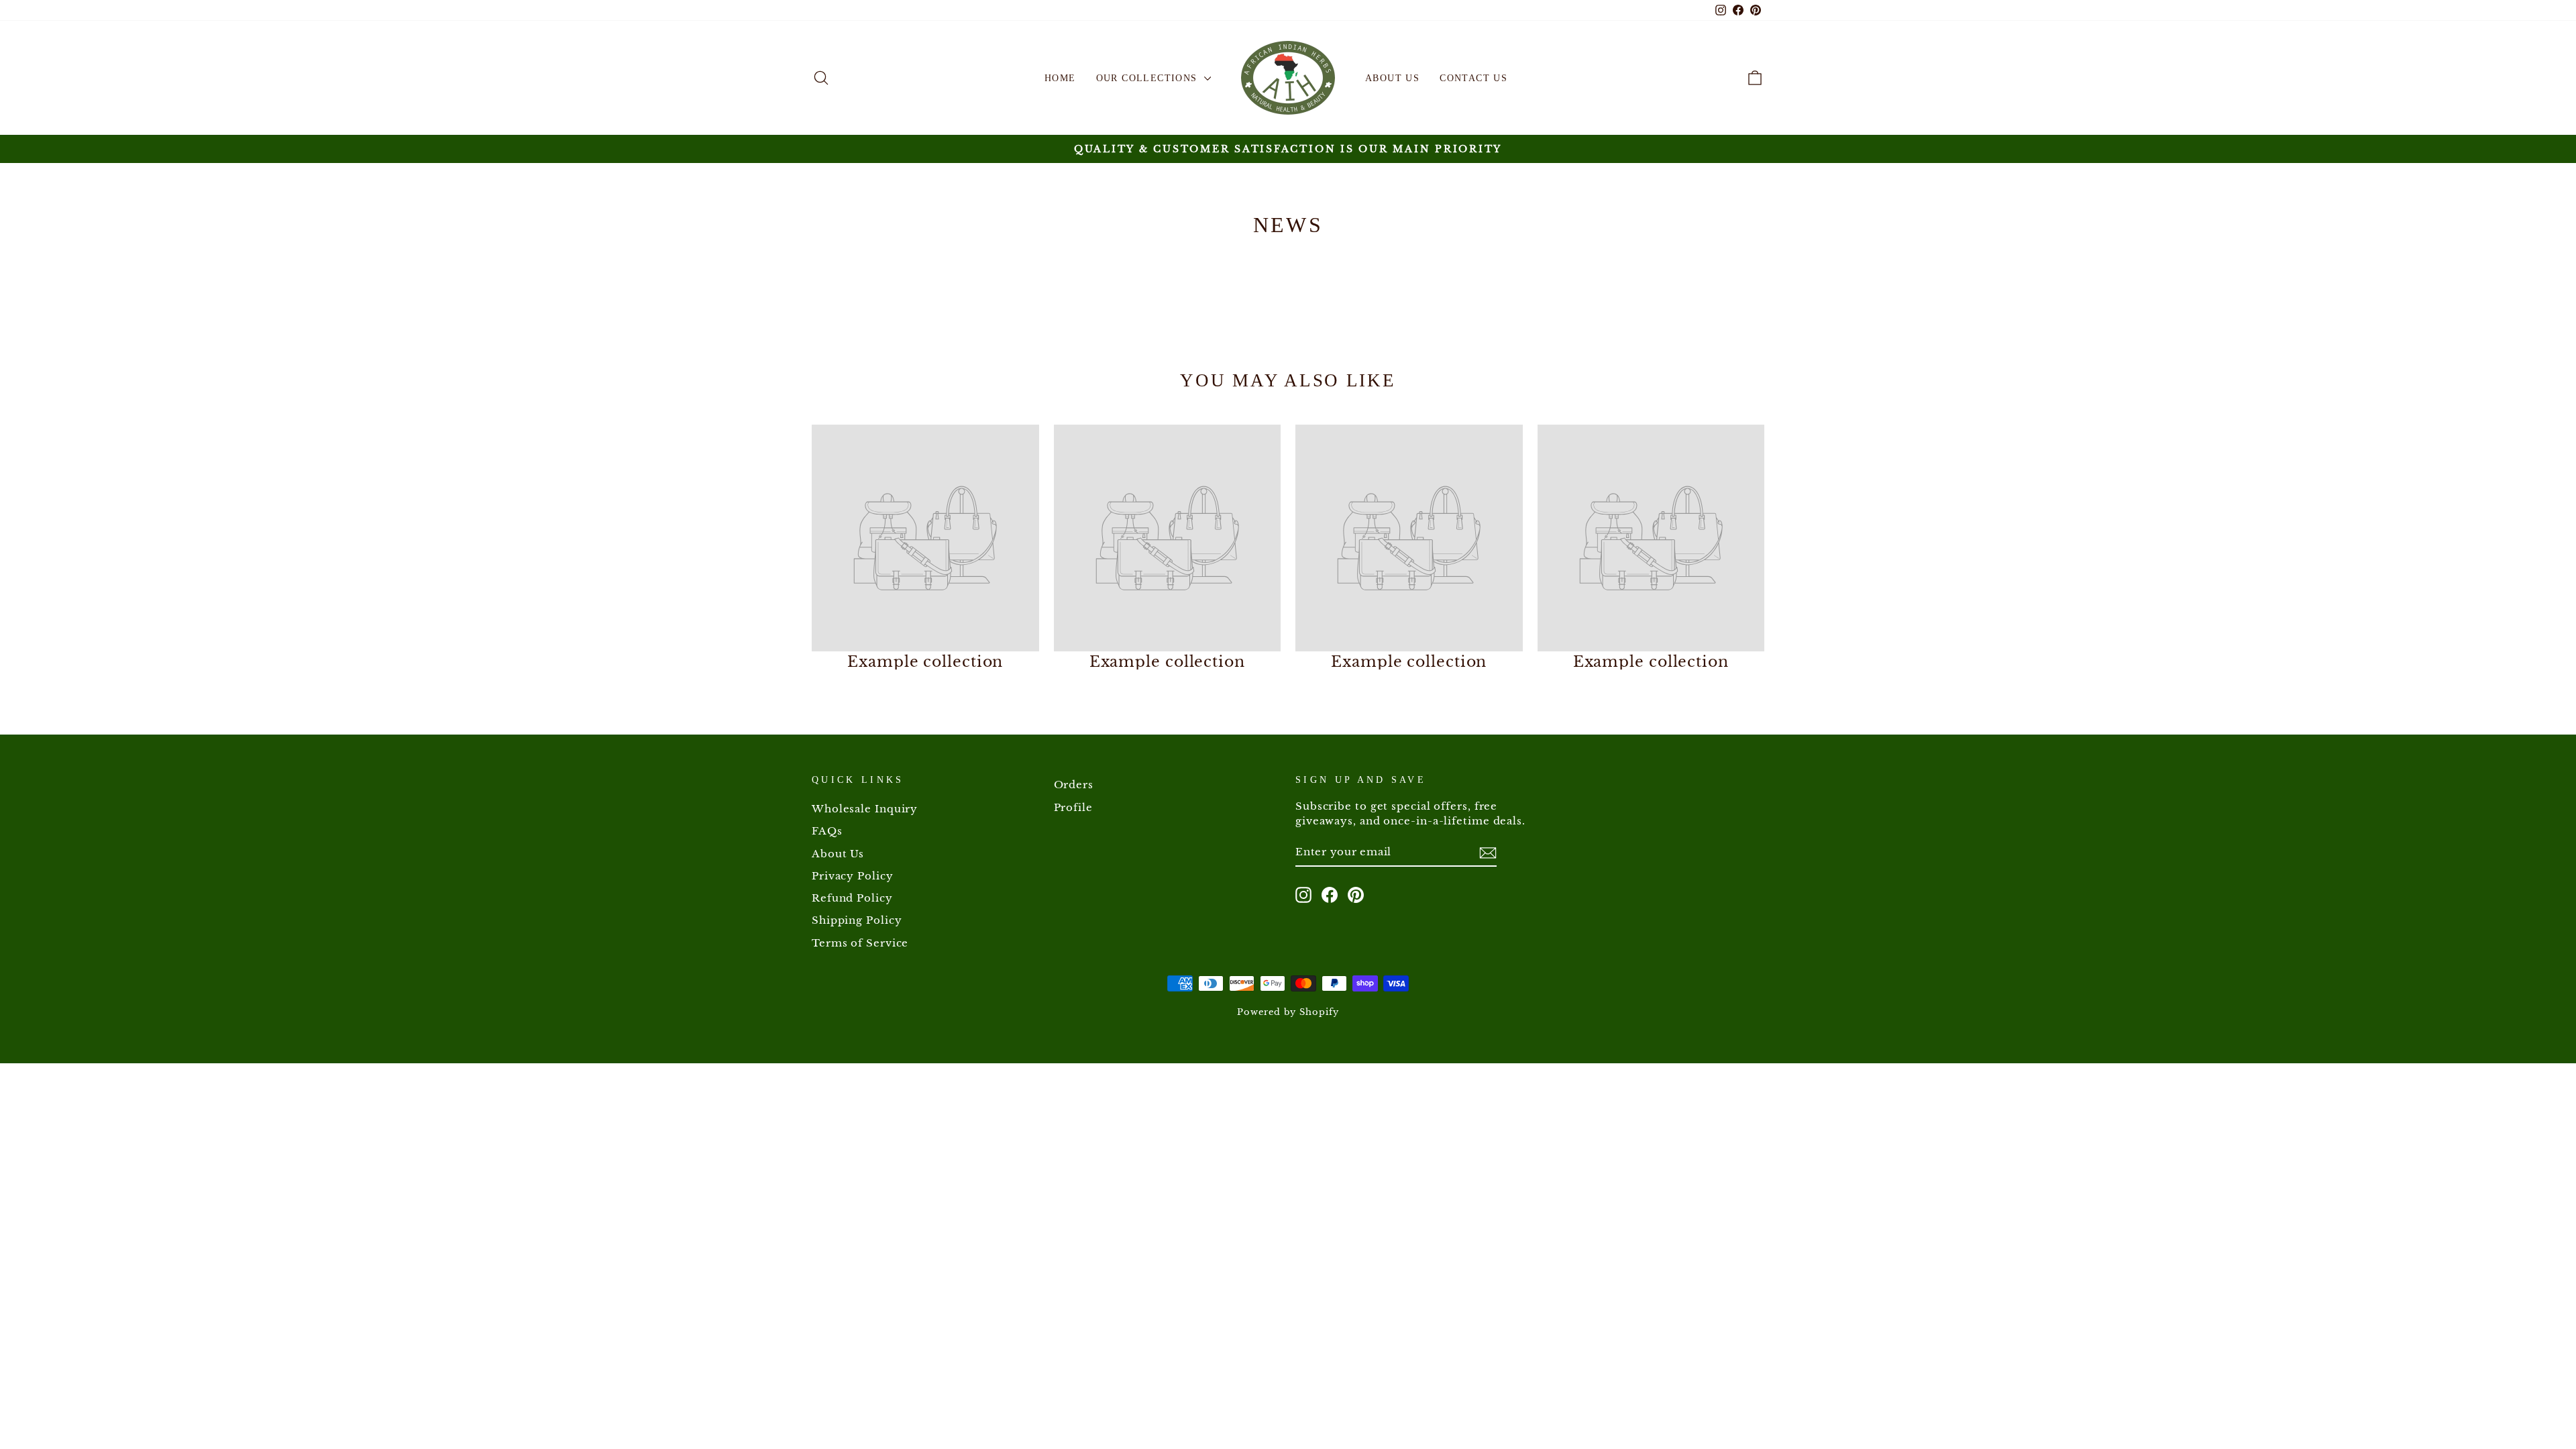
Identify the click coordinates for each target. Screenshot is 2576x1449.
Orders (1074, 785)
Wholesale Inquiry (865, 809)
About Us (1392, 78)
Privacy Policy (853, 876)
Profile (1073, 807)
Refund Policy (852, 898)
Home (1060, 78)
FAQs (827, 831)
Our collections (1148, 78)
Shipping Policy (857, 920)
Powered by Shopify (1288, 1012)
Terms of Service (860, 943)
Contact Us (1473, 78)
